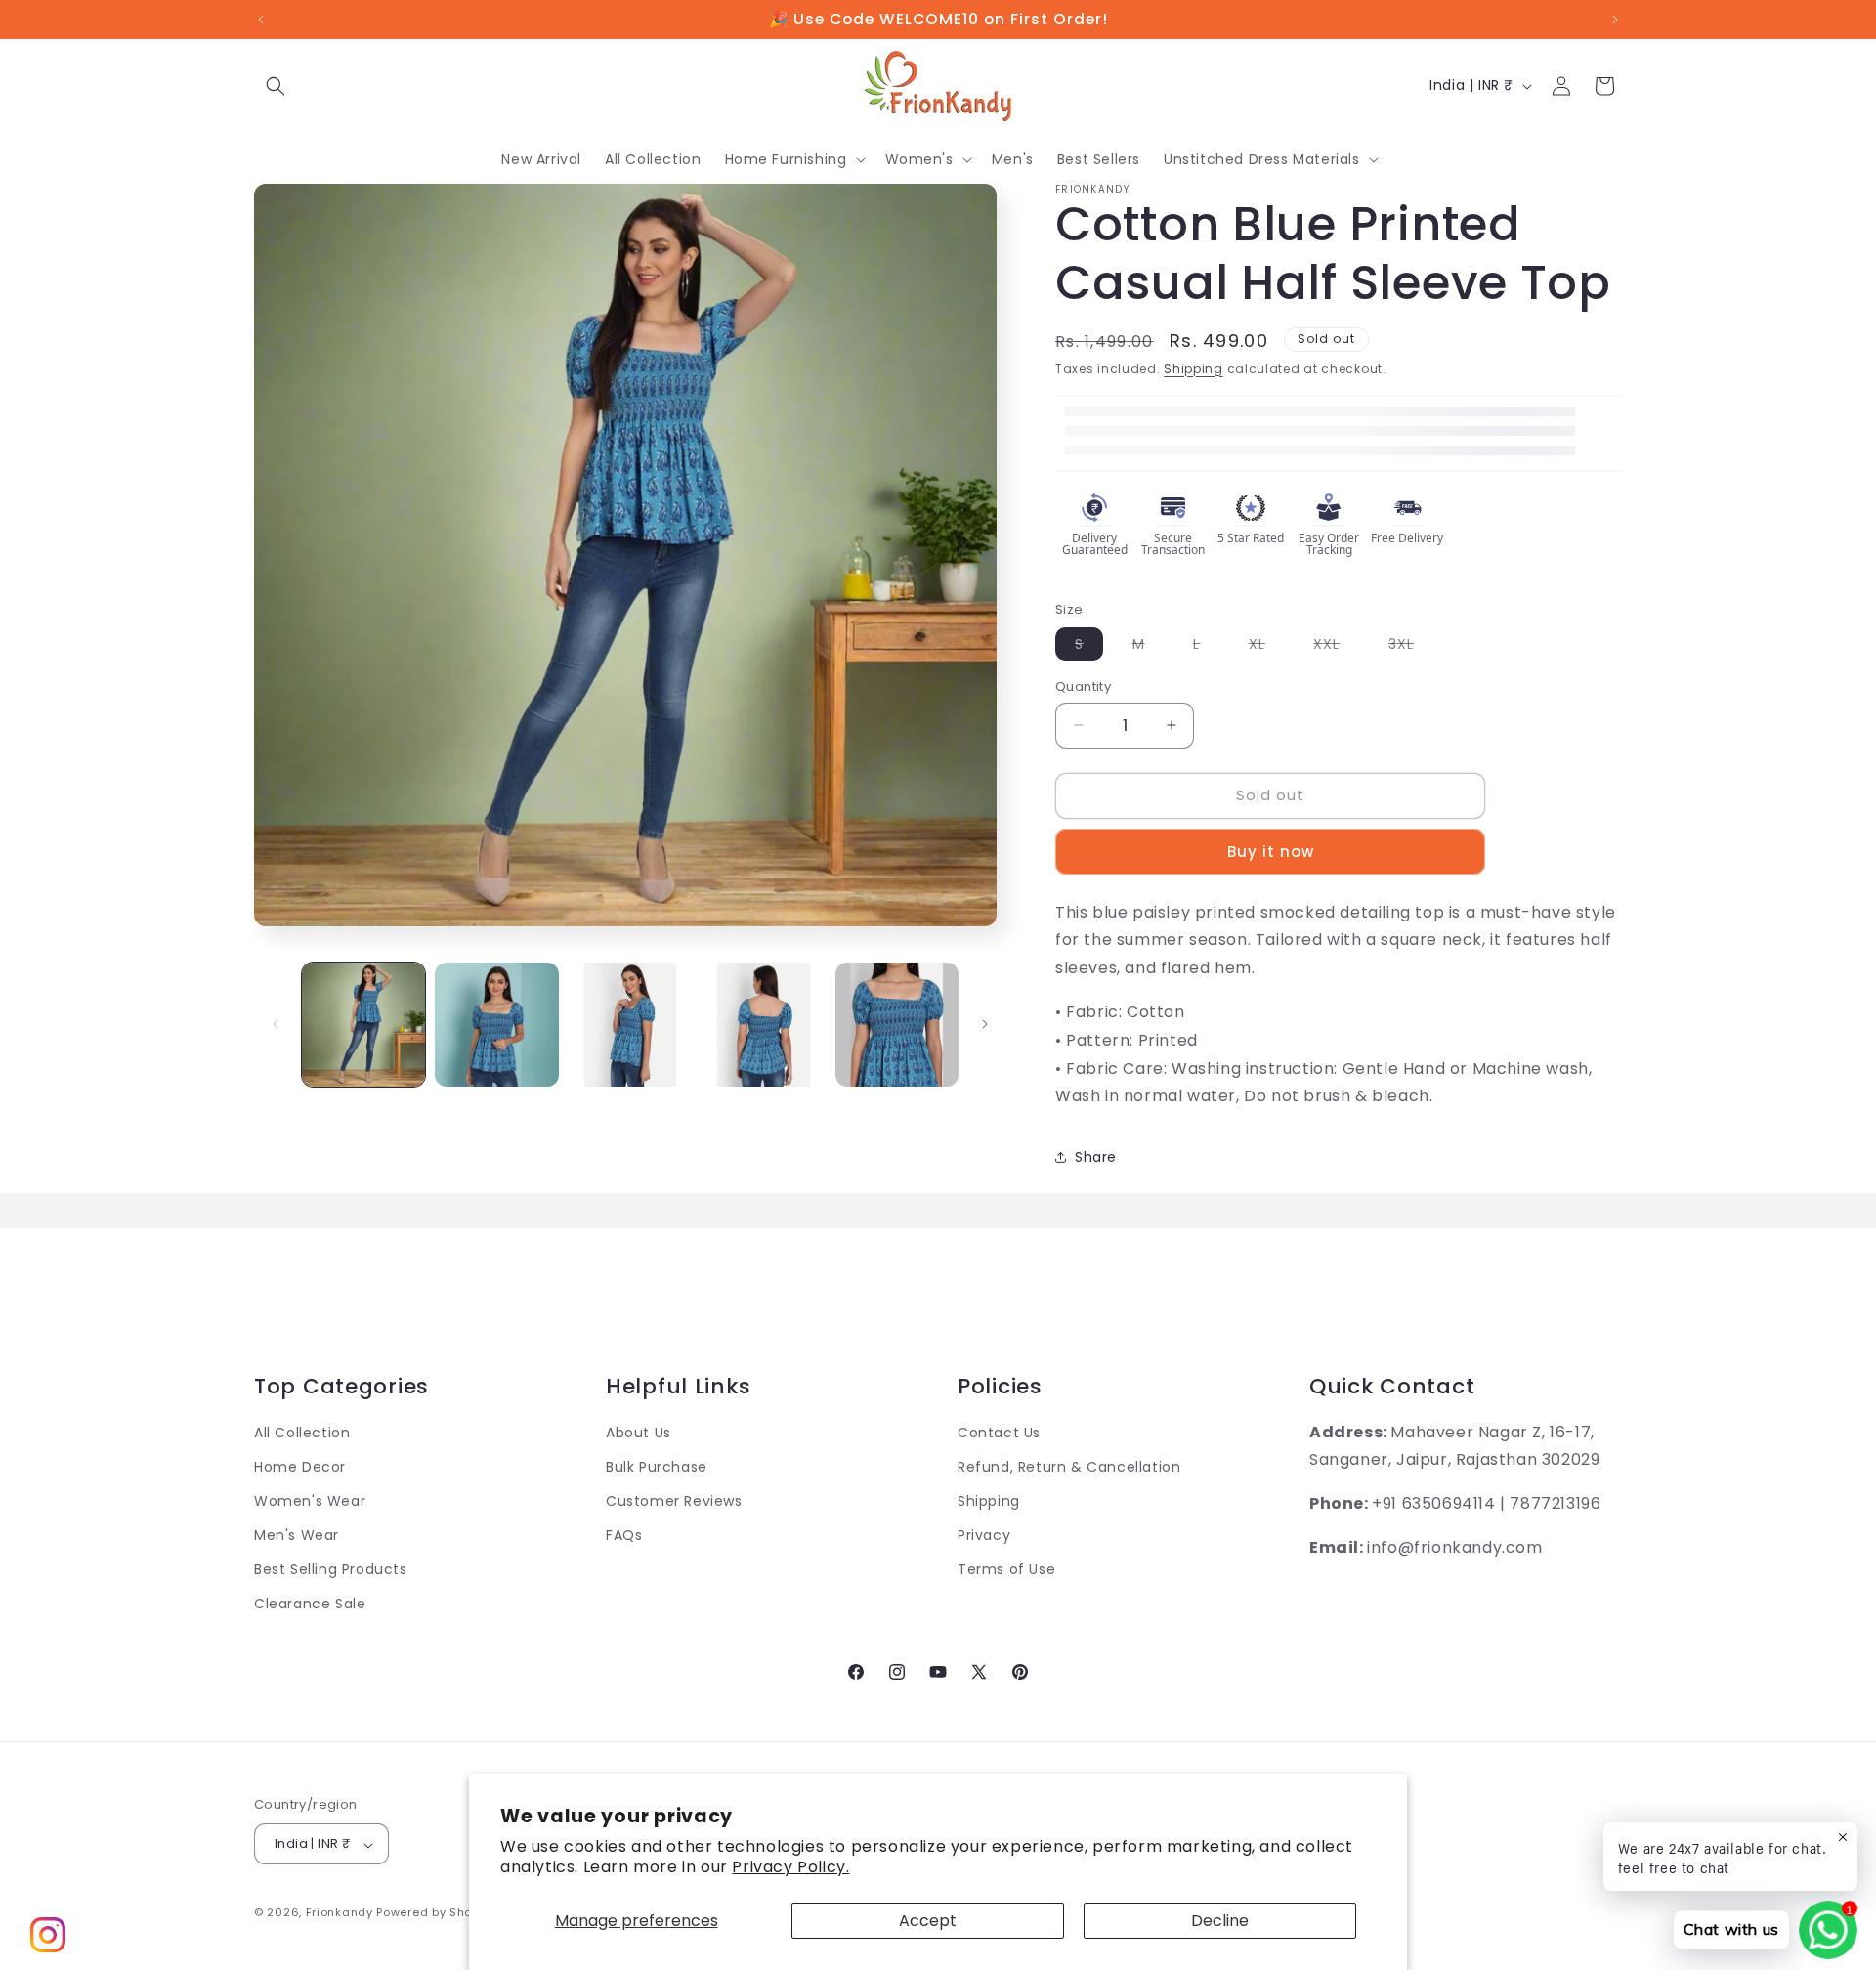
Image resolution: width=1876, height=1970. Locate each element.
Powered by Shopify (435, 1913)
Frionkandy (340, 1913)
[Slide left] (276, 1024)
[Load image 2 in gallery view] (496, 1024)
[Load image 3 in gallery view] (630, 1024)
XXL (1336, 647)
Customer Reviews (674, 1502)
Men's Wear (297, 1536)
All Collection (302, 1433)
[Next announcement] (1615, 20)
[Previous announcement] (261, 20)
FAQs (624, 1536)
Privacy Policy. (790, 1867)
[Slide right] (985, 1024)
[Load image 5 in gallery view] (897, 1024)
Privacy (984, 1536)
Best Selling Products (331, 1570)
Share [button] (1096, 1157)
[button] (276, 86)
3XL (1411, 647)
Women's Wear (310, 1502)
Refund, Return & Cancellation (1069, 1467)
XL (1267, 647)
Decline (1220, 1921)
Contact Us (999, 1433)
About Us (639, 1433)
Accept (928, 1921)
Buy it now (1271, 852)
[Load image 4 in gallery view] (763, 1024)
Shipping (1194, 369)
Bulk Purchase (657, 1467)
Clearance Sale (310, 1605)
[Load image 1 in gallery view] (363, 1024)
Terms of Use (1006, 1570)
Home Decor (300, 1467)
